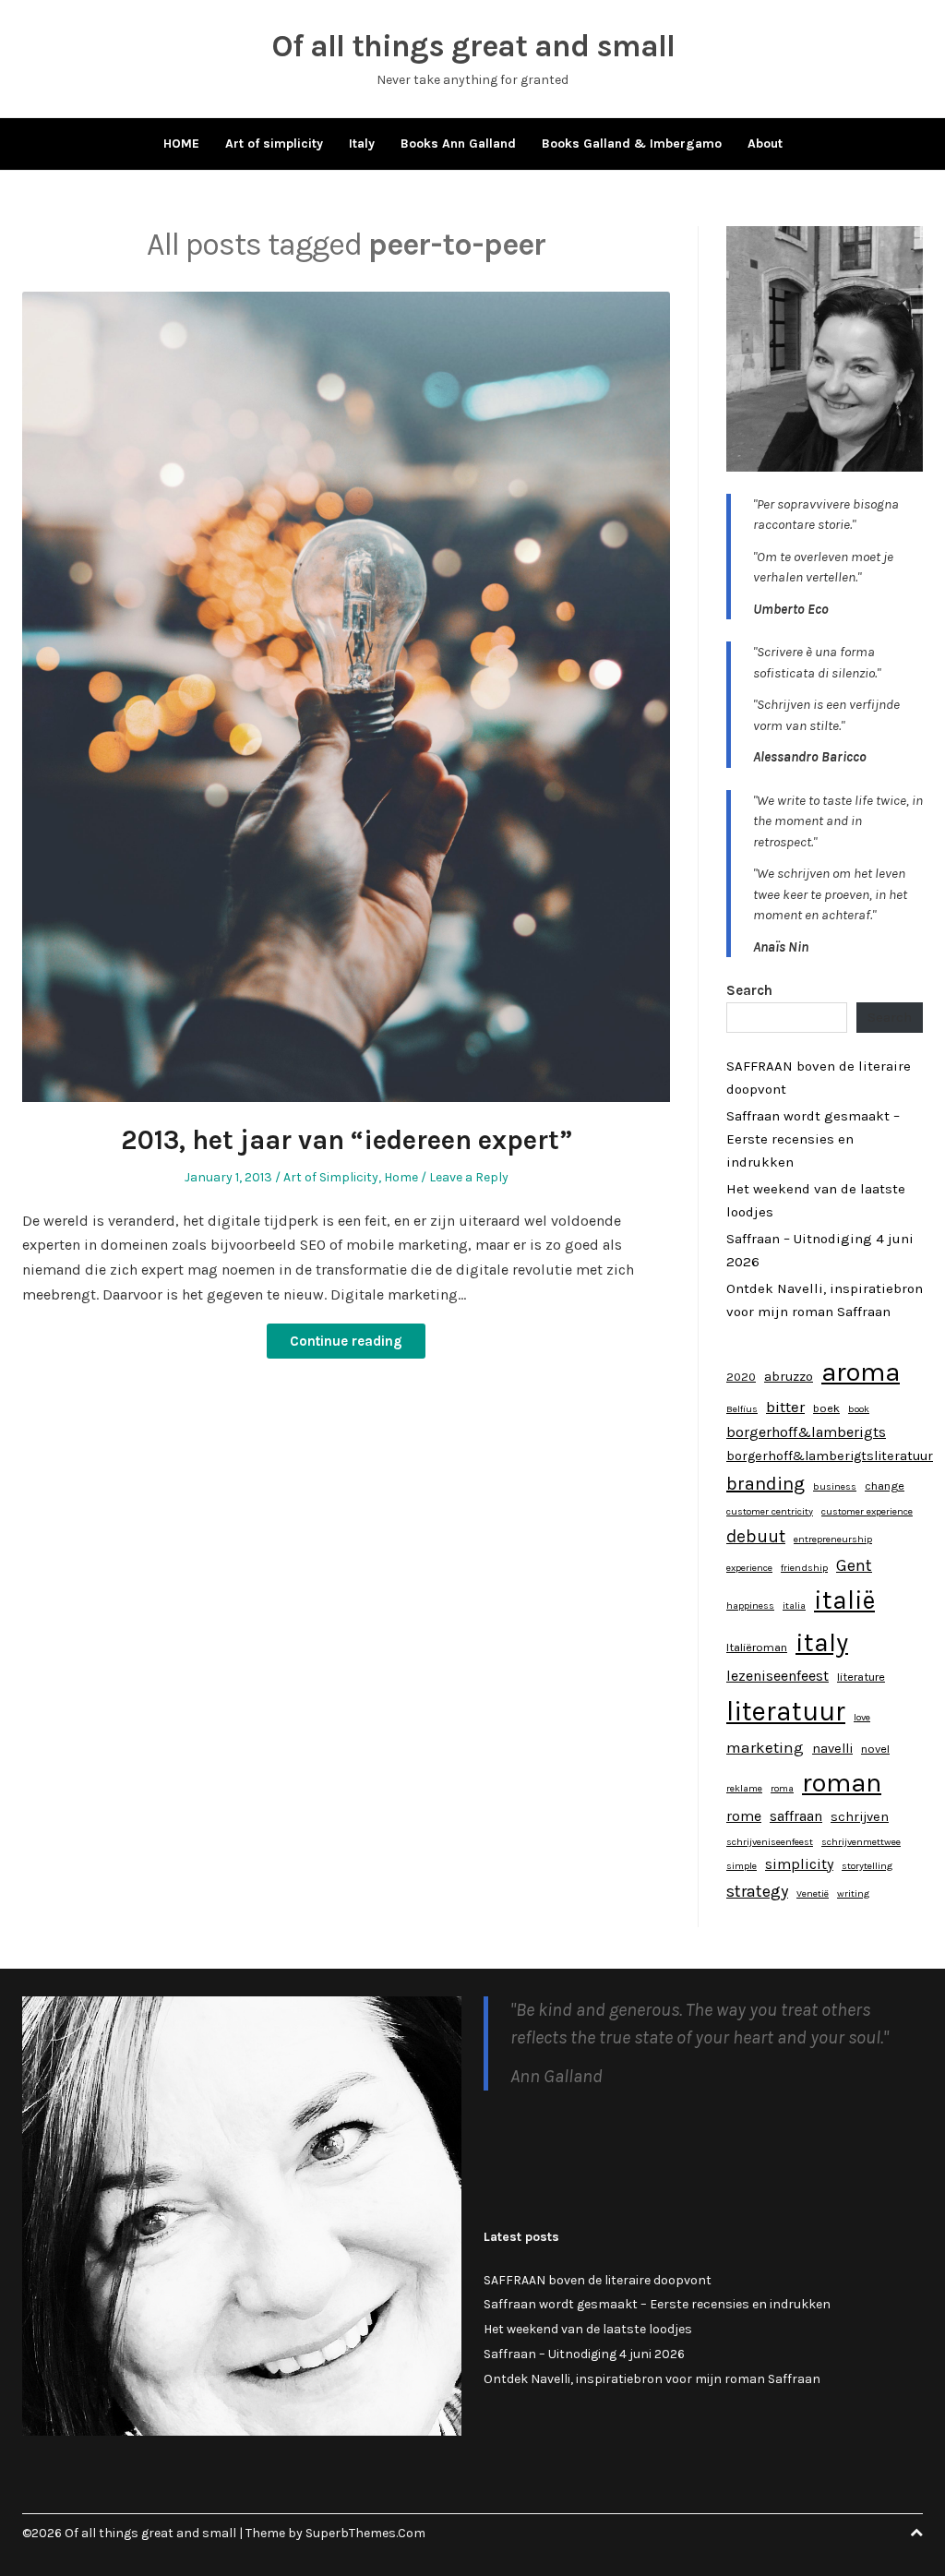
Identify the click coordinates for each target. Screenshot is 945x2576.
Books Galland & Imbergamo (632, 144)
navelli (832, 1749)
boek (826, 1408)
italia (794, 1606)
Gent (854, 1565)
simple (742, 1866)
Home (401, 1177)
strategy (757, 1891)
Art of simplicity (274, 144)
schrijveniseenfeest (770, 1842)
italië (844, 1600)
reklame (744, 1788)
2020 (741, 1377)
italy (822, 1642)
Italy (362, 144)
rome (744, 1816)
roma (782, 1788)
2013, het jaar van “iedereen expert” (347, 1140)
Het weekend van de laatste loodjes (588, 2329)
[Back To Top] (916, 2533)
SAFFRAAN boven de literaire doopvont (598, 2280)
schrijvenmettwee (861, 1842)
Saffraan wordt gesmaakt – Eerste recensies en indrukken (813, 1139)
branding (766, 1484)
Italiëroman (757, 1647)
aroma (861, 1372)
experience (749, 1568)
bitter (785, 1407)
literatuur (786, 1711)
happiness (750, 1606)
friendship (804, 1568)
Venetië (813, 1893)
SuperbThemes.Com (365, 2533)
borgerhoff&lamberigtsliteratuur (830, 1456)
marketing (765, 1747)
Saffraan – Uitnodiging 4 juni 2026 (584, 2354)
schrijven (860, 1817)
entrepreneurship (833, 1539)
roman (842, 1782)
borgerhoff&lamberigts (806, 1432)
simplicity (799, 1864)
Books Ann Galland (458, 144)
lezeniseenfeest (778, 1676)
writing (853, 1893)
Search (749, 990)
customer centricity (770, 1511)
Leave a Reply (469, 1177)
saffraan (796, 1816)
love (862, 1717)
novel (875, 1749)
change (885, 1486)
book (859, 1409)
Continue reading (346, 1341)
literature (861, 1677)
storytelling (867, 1866)
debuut (756, 1536)
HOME (181, 144)
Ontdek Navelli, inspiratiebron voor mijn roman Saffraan (652, 2379)
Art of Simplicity (331, 1177)
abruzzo (789, 1377)
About (765, 144)
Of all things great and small (473, 46)
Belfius (742, 1409)
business (835, 1486)
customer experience (867, 1511)
